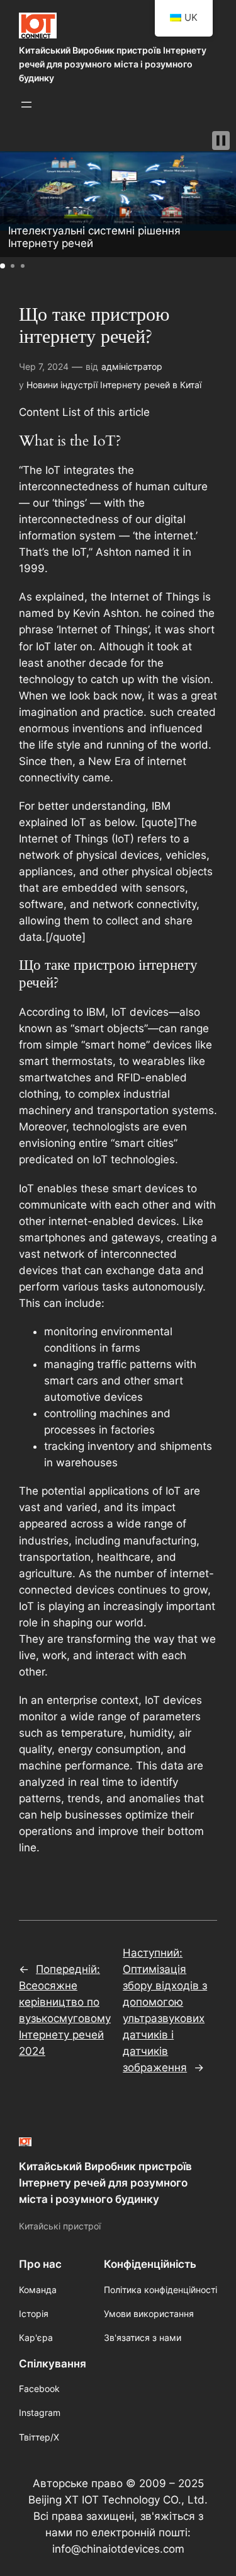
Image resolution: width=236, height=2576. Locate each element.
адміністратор (132, 366)
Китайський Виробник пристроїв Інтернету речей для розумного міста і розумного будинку (113, 64)
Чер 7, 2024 (44, 366)
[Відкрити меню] (26, 105)
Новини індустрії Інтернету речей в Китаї (114, 385)
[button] (221, 141)
